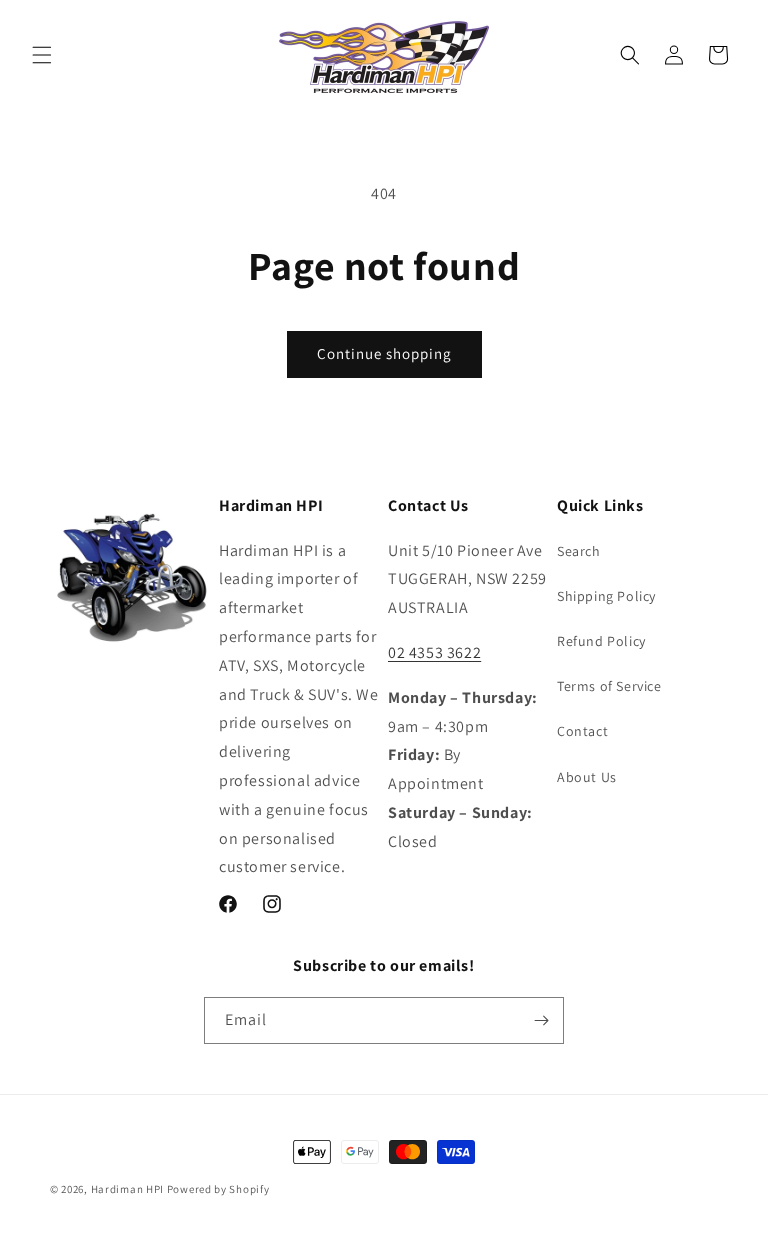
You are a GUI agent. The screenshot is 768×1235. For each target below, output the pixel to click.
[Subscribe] (541, 1020)
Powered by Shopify (218, 1189)
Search (579, 551)
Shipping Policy (606, 596)
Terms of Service (609, 686)
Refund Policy (601, 641)
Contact (582, 731)
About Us (587, 777)
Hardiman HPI (127, 1189)
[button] (42, 55)
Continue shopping (384, 353)
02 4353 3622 (434, 652)
